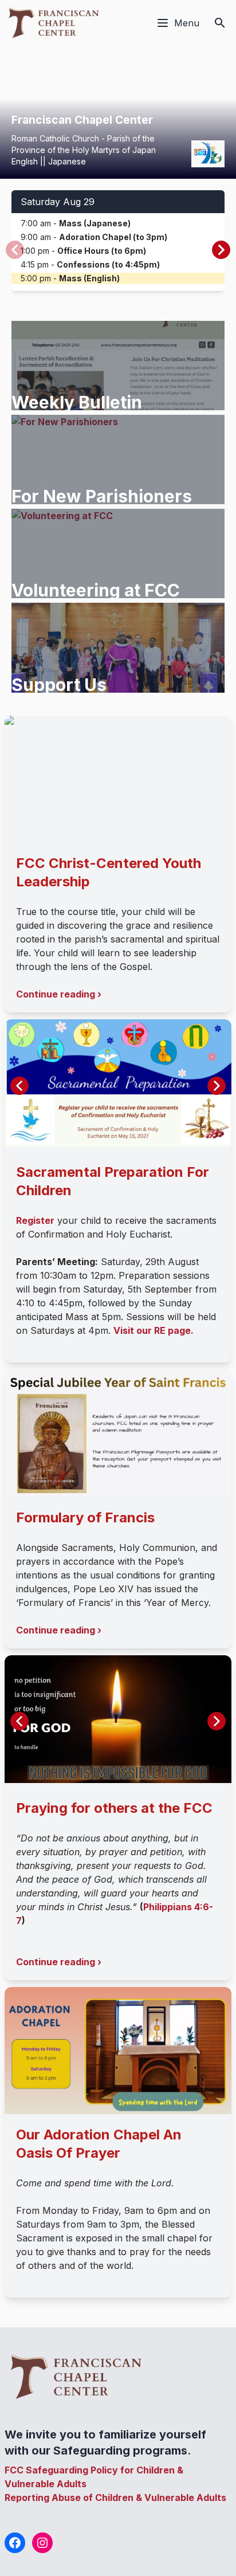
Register (35, 1220)
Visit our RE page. (154, 1330)
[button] (221, 250)
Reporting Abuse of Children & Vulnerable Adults (115, 2498)
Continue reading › (59, 994)
